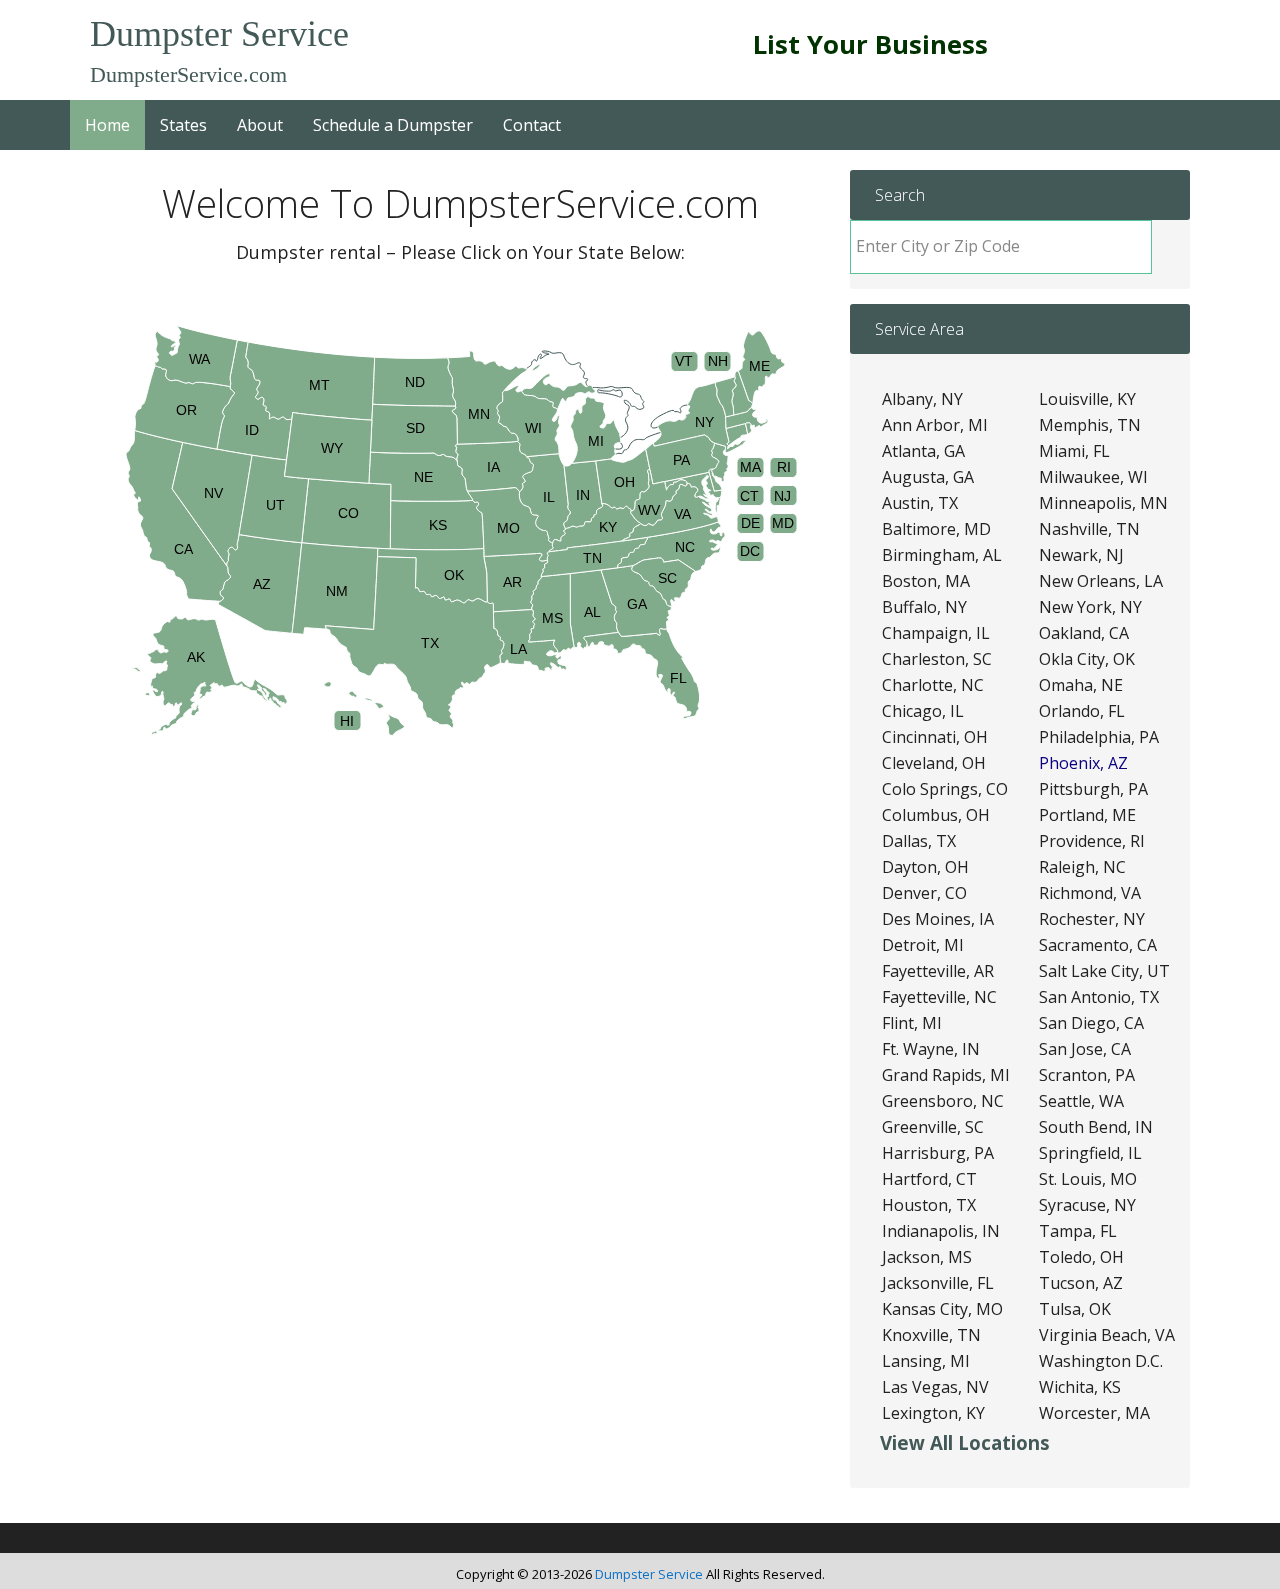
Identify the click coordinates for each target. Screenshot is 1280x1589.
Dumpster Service (219, 34)
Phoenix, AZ (1083, 763)
